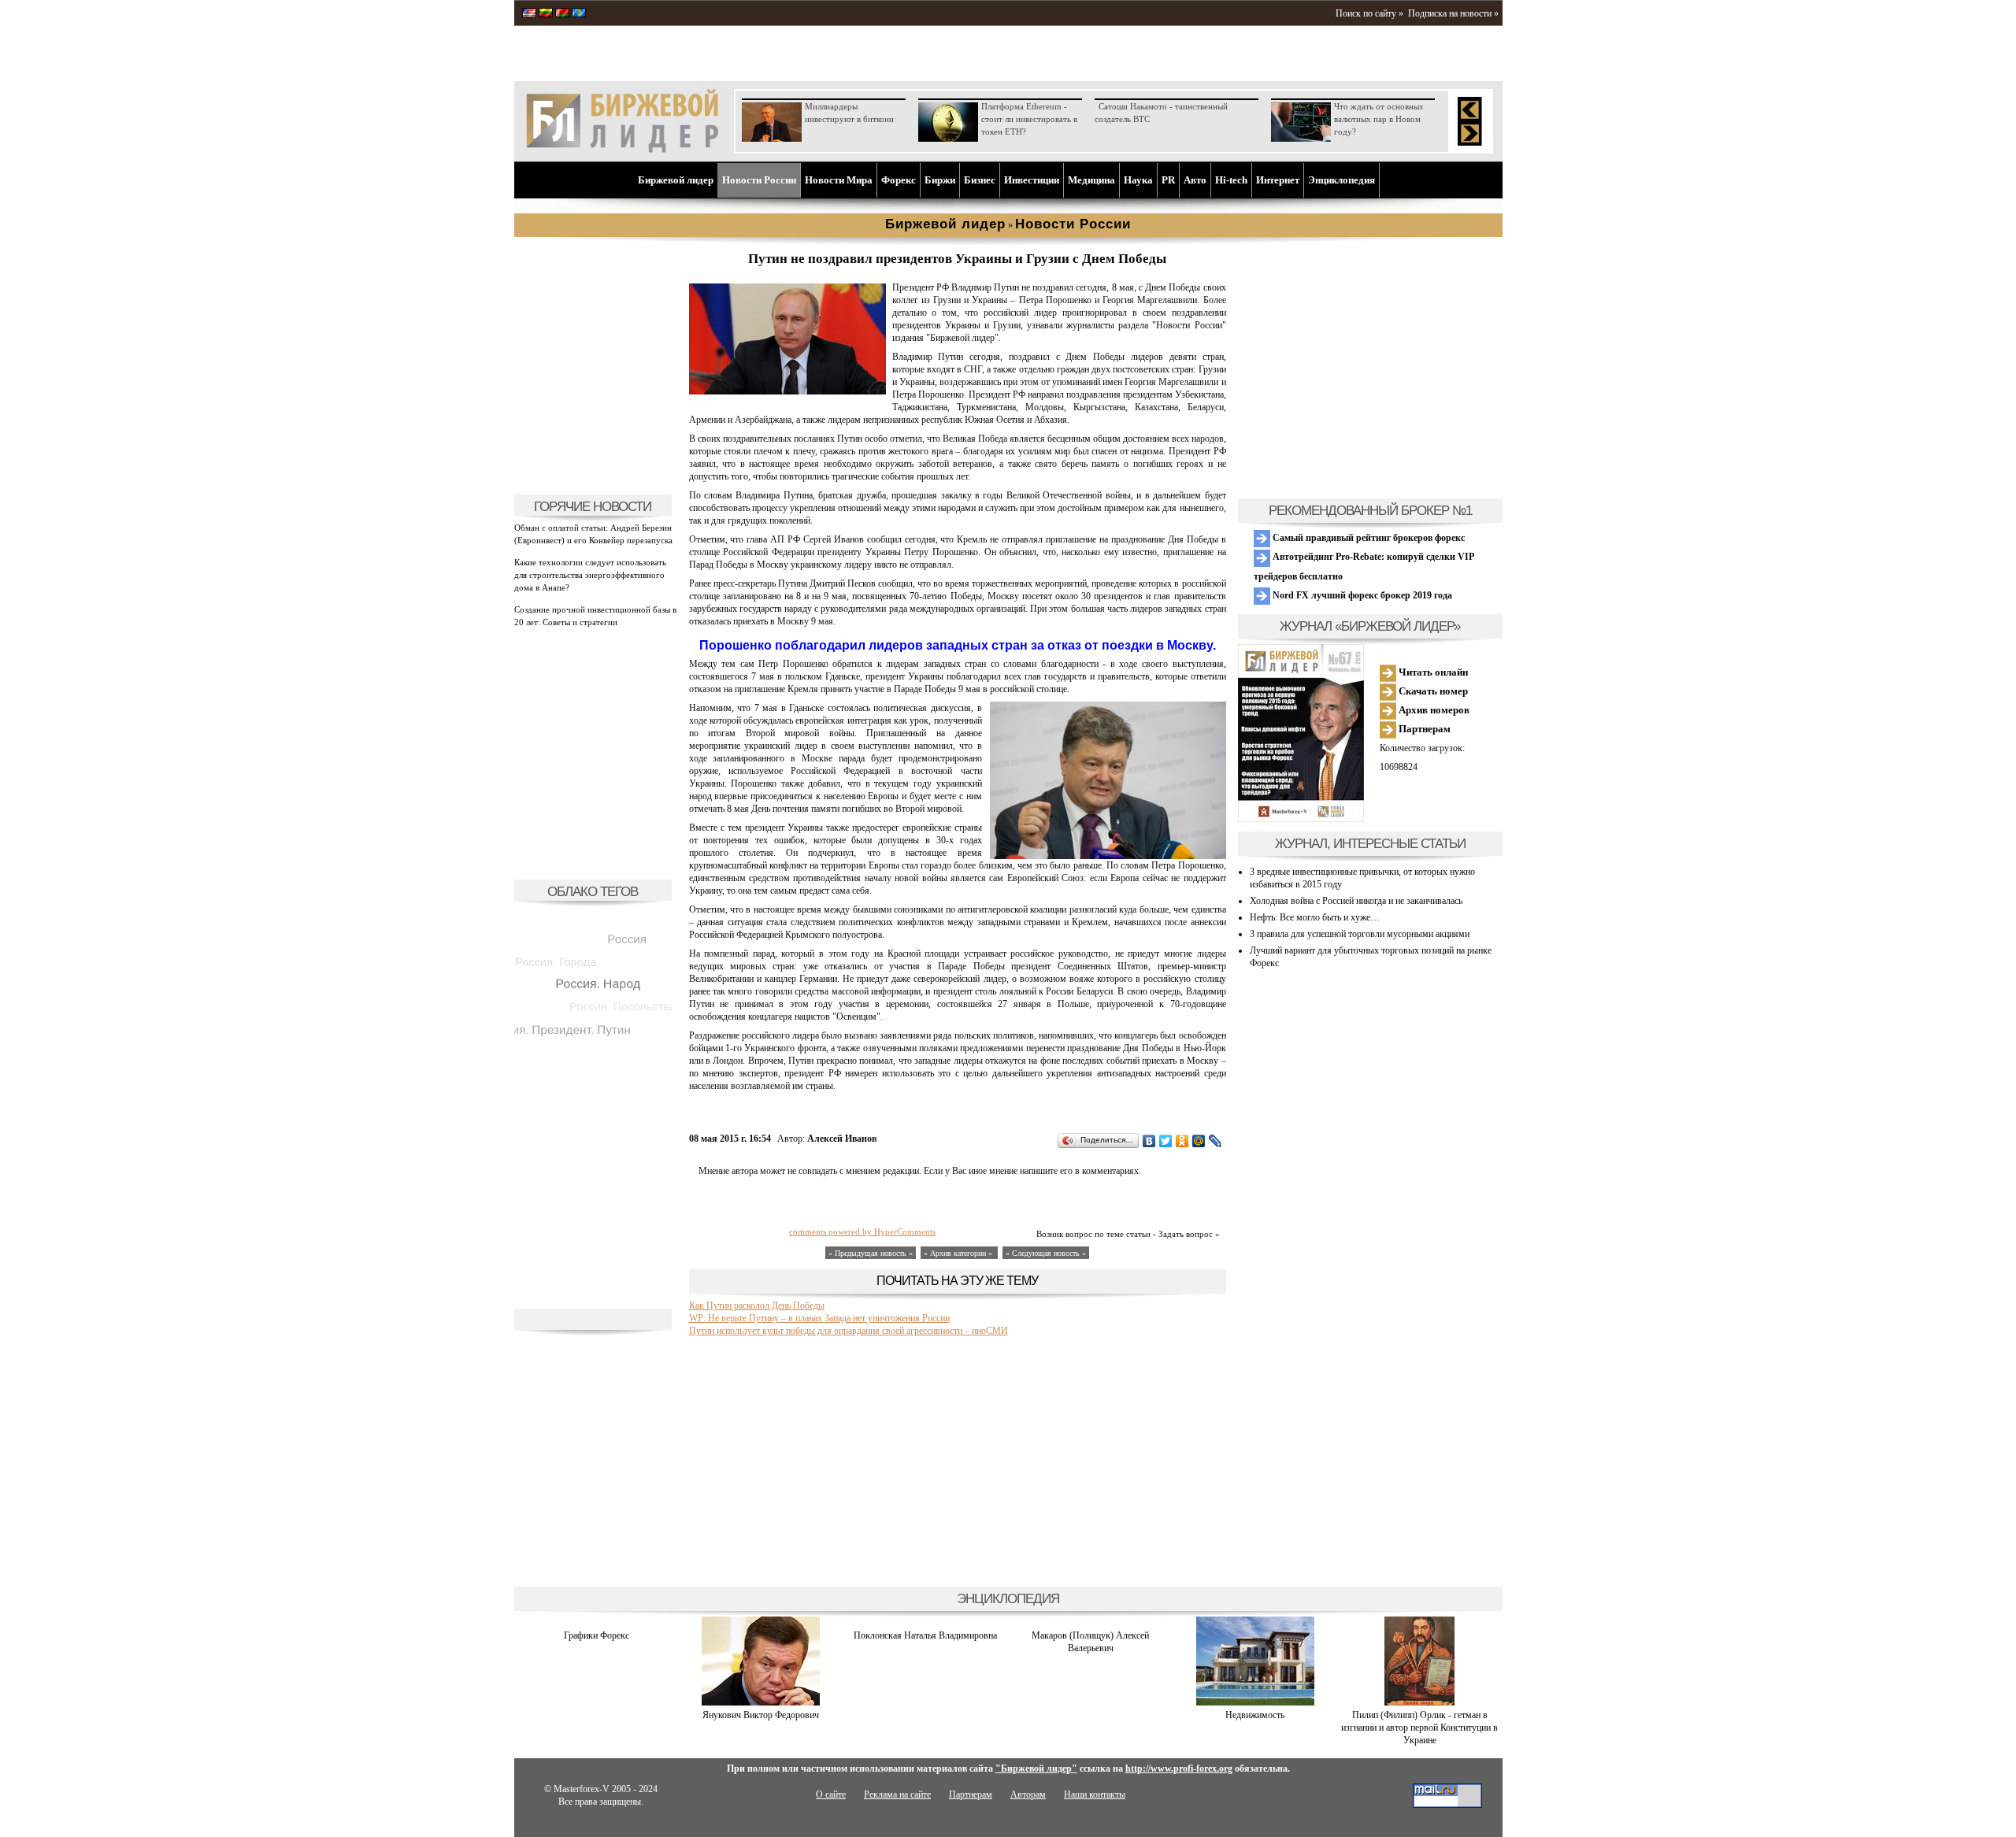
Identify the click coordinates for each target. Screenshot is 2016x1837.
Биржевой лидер (676, 180)
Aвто (1195, 180)
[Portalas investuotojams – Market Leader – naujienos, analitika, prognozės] (546, 14)
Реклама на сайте (897, 1794)
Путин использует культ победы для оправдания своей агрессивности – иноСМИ (849, 1331)
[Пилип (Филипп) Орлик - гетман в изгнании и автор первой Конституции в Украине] (1419, 1702)
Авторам (1028, 1794)
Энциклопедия (1342, 180)
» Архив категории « (959, 1253)
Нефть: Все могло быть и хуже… (1315, 917)
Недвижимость (1255, 1715)
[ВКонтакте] (1149, 1141)
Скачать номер (1432, 691)
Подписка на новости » (1453, 13)
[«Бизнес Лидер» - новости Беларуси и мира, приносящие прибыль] (562, 14)
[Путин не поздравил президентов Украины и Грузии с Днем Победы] (787, 391)
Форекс (899, 180)
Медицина (1091, 180)
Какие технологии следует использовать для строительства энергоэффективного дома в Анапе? (590, 575)
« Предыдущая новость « (871, 1253)
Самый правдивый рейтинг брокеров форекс (1367, 538)
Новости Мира (839, 180)
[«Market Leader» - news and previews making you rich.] (529, 14)
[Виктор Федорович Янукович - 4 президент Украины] (761, 1702)
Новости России (759, 180)
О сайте (831, 1794)
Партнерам (1423, 729)
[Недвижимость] (1255, 1702)
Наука (1138, 180)
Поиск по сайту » (1369, 13)
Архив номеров (1433, 710)
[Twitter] (1166, 1141)
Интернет (1278, 180)
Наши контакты (1095, 1794)
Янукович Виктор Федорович (761, 1715)
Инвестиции (1032, 180)
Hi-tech (1231, 180)
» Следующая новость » (1046, 1253)
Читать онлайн (1432, 672)
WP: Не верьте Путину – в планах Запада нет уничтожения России (819, 1318)
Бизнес (980, 180)
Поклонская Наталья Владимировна (925, 1635)
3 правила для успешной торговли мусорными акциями (1360, 934)
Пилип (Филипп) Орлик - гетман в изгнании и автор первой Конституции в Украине (1419, 1728)
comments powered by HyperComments (862, 1231)
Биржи (940, 180)
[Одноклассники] (1182, 1141)
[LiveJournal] (1216, 1141)
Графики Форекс (597, 1635)
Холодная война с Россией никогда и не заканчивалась (1356, 901)
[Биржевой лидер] (622, 150)
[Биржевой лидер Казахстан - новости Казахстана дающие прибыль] (579, 14)
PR (1168, 180)
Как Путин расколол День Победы (757, 1306)
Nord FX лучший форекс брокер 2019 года (1361, 595)
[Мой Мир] (1199, 1141)
